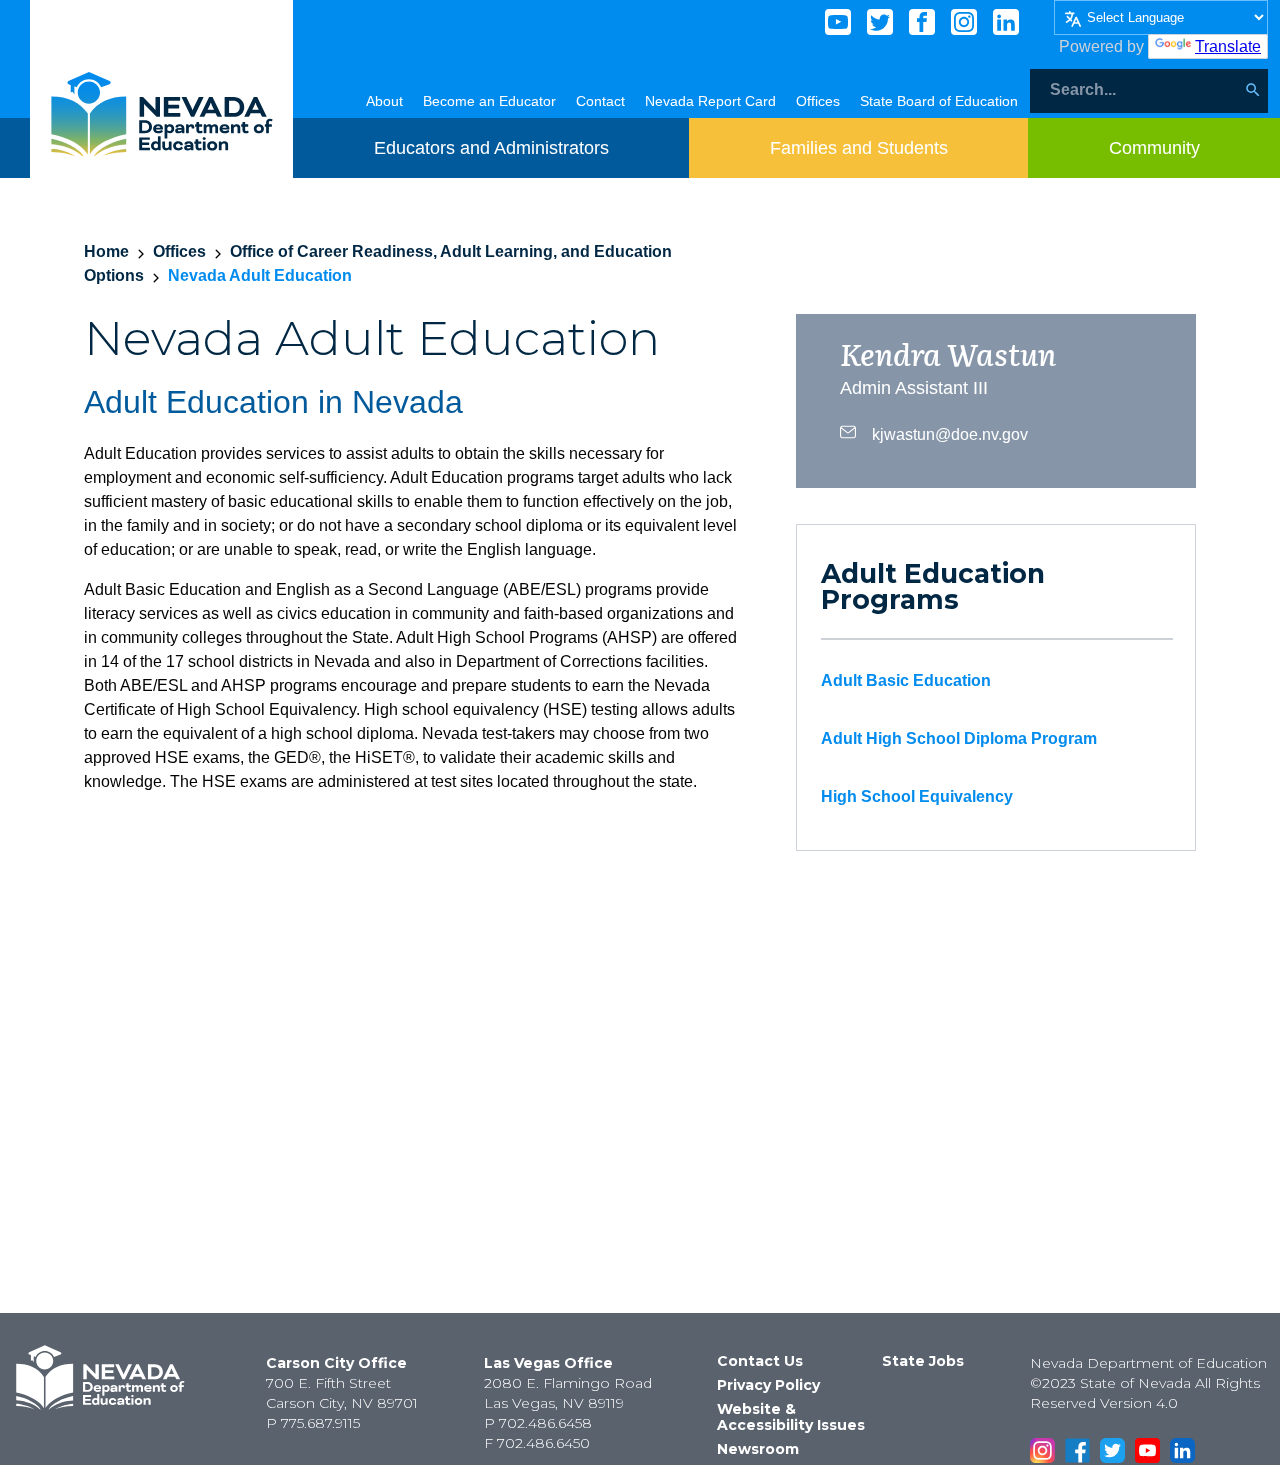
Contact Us (760, 1361)
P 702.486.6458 (538, 1423)
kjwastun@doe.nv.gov (950, 433)
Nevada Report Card (710, 101)
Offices (818, 101)
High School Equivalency (917, 796)
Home (106, 251)
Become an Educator (489, 101)
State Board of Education (939, 101)
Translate (1228, 46)
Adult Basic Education (906, 680)
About (384, 101)
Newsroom (758, 1449)
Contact (600, 101)
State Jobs (923, 1361)
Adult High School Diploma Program (959, 738)
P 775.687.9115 (313, 1423)
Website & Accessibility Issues (791, 1417)
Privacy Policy (768, 1385)
